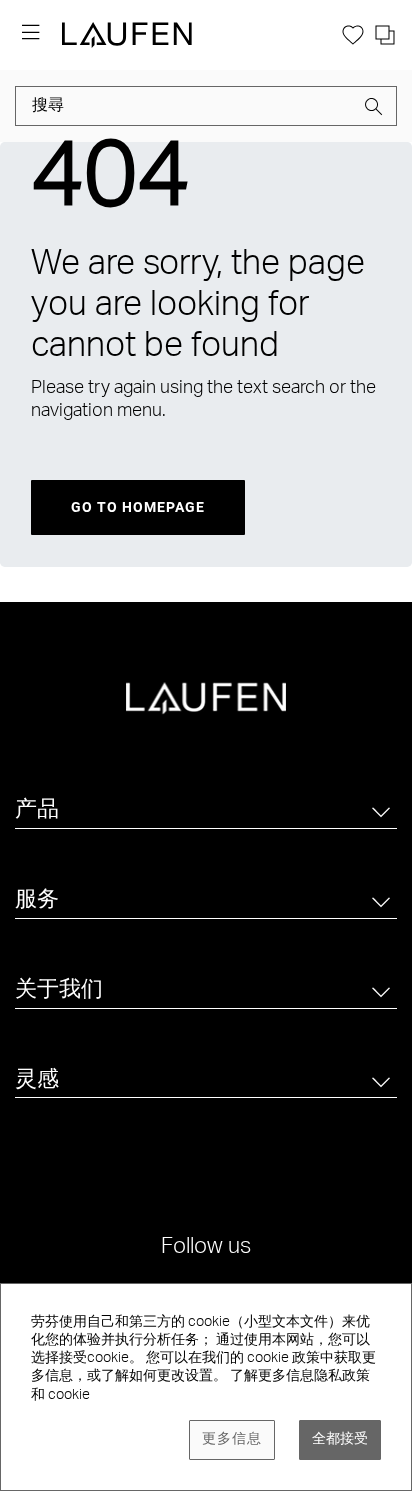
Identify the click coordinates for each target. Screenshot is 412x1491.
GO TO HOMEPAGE (138, 507)
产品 (37, 811)
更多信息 (232, 1440)
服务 (37, 901)
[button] (374, 110)
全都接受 (340, 1440)
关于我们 (59, 991)
